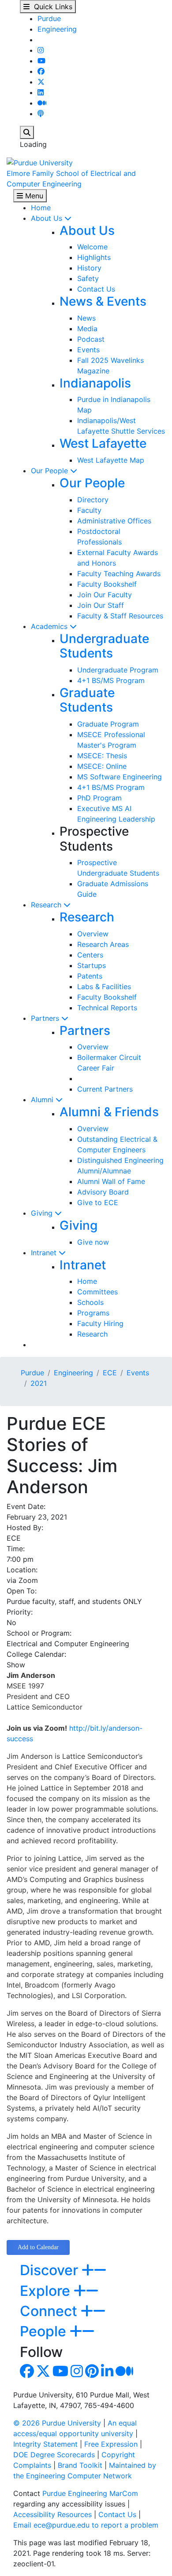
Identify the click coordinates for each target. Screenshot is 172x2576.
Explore (47, 2291)
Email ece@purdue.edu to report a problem (86, 2525)
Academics (50, 626)
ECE (110, 1373)
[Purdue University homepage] (40, 162)
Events (88, 350)
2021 (39, 1383)
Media (87, 329)
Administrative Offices (114, 521)
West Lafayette (103, 443)
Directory (93, 500)
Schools (90, 1302)
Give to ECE (98, 1202)
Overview (93, 934)
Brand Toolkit (80, 2465)
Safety (88, 278)
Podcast (91, 339)
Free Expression (111, 2444)
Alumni (43, 1100)
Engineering (57, 29)
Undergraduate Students (104, 646)
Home (41, 208)
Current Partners (105, 1089)
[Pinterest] (92, 2374)
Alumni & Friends (109, 1112)
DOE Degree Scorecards (54, 2455)
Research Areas (103, 944)
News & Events (103, 301)
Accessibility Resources (52, 2514)
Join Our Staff (101, 605)
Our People (50, 471)
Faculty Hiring (100, 1323)
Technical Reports (107, 1008)
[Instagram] (41, 50)
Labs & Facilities (104, 987)
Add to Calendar (38, 2247)
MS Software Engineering (120, 777)
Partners (46, 1018)
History (89, 268)
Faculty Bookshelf (107, 584)
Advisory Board (103, 1192)
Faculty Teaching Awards (119, 574)
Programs (93, 1313)
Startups (92, 965)
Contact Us (96, 289)
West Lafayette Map (111, 460)
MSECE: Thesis (102, 756)
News (86, 318)
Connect (50, 2311)
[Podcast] (41, 113)
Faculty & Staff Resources (120, 616)
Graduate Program (108, 724)
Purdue (49, 18)
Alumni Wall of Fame (111, 1181)
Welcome (92, 247)
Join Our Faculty (105, 595)
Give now (93, 1242)
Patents (90, 976)
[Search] (27, 132)
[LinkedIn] (41, 92)
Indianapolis (95, 383)
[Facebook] (41, 71)
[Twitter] (41, 82)
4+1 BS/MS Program (111, 680)
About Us (48, 218)
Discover (51, 2270)
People (45, 2331)
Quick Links (51, 7)
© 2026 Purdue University (57, 2423)
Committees (97, 1292)
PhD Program (99, 798)
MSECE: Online (102, 766)
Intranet (45, 1253)
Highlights (94, 257)
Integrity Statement (45, 2444)
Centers (90, 955)
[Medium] (42, 103)
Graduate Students (87, 700)
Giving (43, 1213)
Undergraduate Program (118, 670)
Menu (33, 196)
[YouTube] (41, 61)
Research (47, 905)
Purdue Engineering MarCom (90, 2493)
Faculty (89, 510)
